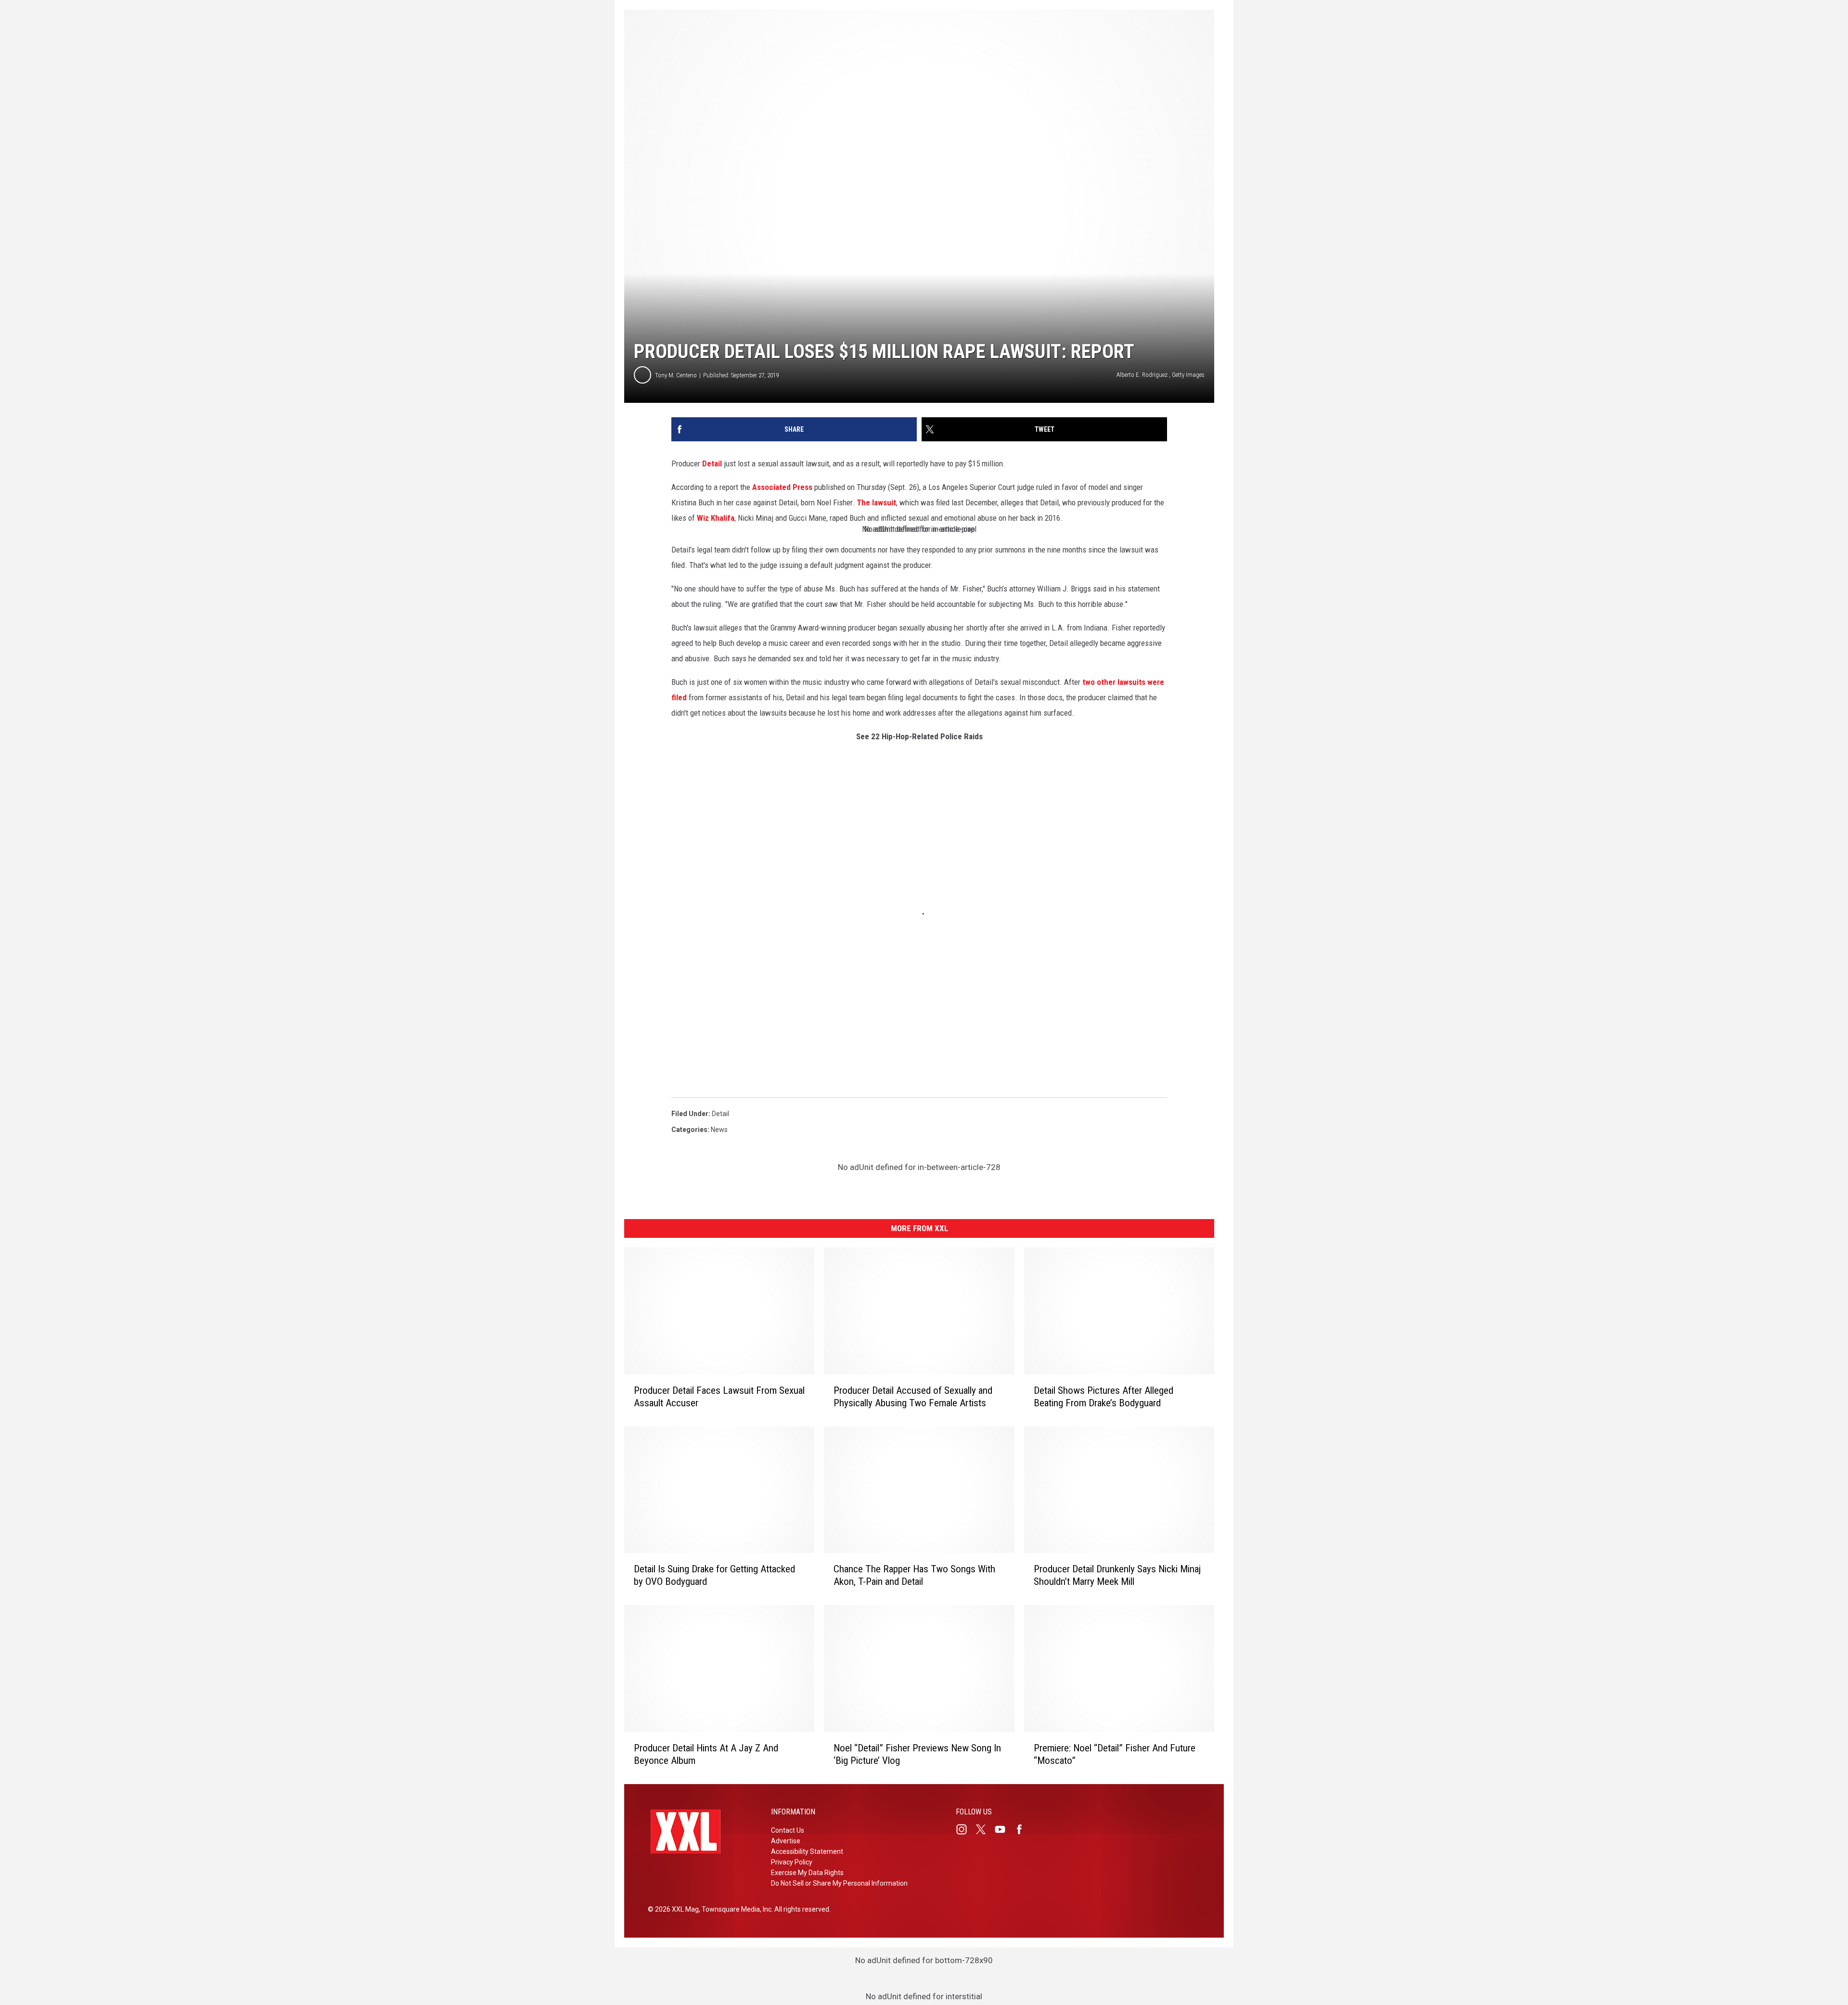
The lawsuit (876, 502)
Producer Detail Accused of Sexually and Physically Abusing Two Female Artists (913, 1397)
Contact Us (788, 1830)
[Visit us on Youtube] (1004, 1829)
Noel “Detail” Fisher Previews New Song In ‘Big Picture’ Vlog (917, 1754)
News (719, 1130)
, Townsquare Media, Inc (735, 1909)
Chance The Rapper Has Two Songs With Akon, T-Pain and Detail (914, 1575)
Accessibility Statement (807, 1851)
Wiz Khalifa (716, 518)
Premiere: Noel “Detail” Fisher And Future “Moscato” (1115, 1754)
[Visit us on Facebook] (1023, 1829)
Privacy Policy (792, 1862)
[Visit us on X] (985, 1829)
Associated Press (782, 487)
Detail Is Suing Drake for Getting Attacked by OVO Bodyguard (714, 1575)
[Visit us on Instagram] (965, 1829)
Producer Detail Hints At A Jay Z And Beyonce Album (706, 1754)
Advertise (786, 1841)
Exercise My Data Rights (807, 1873)
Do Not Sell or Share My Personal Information (839, 1883)
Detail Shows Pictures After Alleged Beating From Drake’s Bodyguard (1104, 1397)
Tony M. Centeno (676, 375)
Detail (712, 463)
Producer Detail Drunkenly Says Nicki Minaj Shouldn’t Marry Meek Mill (1117, 1575)
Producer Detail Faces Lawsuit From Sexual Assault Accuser (719, 1397)
